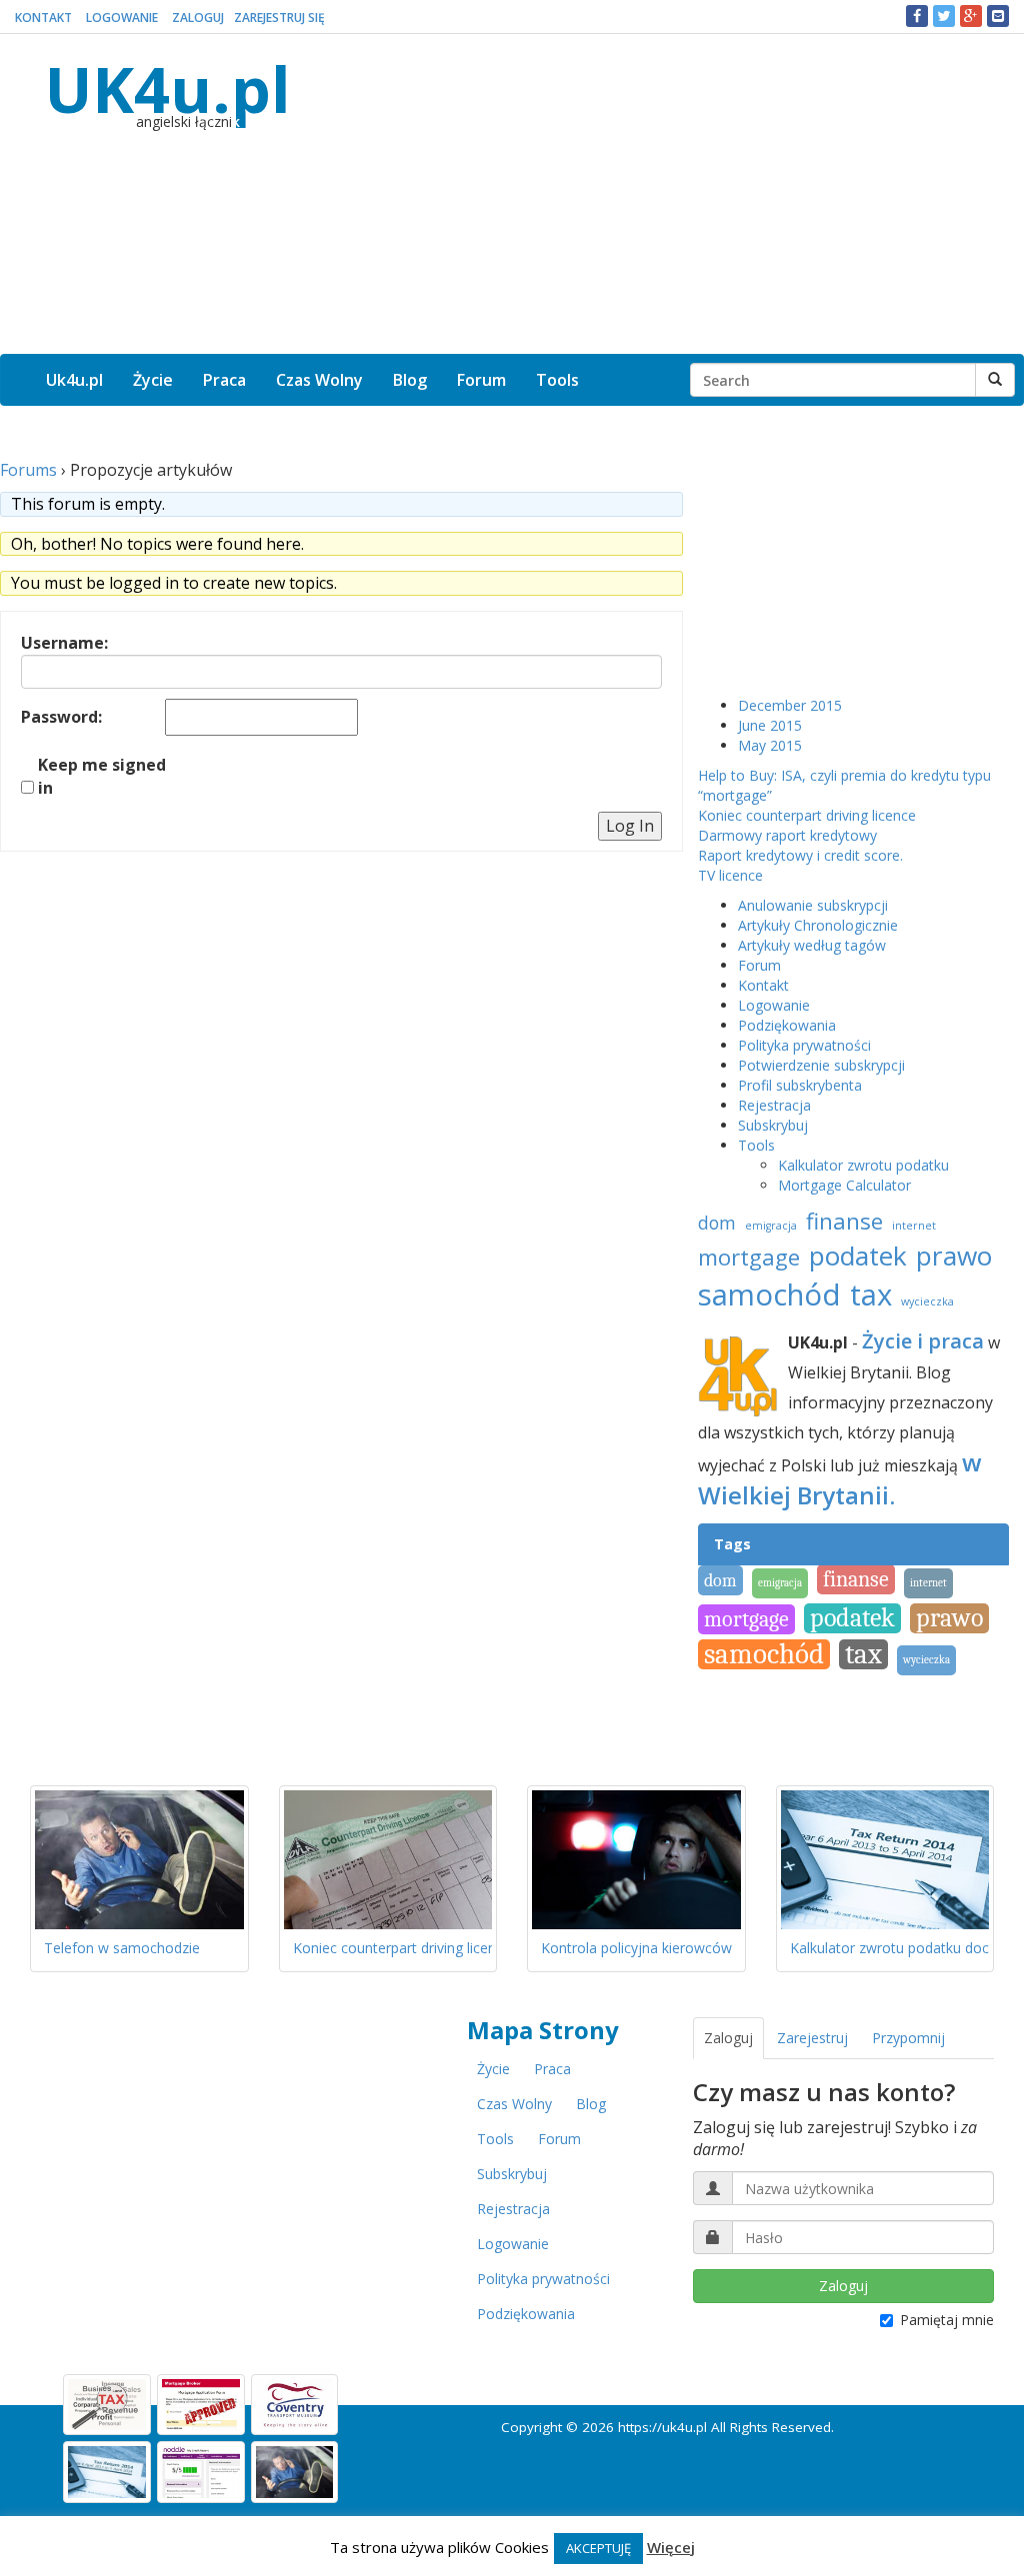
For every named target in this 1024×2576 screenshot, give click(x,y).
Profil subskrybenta (800, 1085)
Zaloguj (198, 17)
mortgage (749, 1257)
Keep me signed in (102, 776)
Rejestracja (774, 1105)
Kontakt (43, 17)
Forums (28, 470)
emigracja (771, 1226)
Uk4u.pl (74, 380)
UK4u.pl (167, 88)
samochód (769, 1294)
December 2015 (790, 705)
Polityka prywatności (804, 1045)
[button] (917, 16)
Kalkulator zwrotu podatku (863, 1165)
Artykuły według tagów (812, 945)
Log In (630, 826)
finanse (844, 1221)
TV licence (730, 875)
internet (914, 1226)
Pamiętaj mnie (947, 2320)
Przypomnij (908, 2038)
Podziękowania (787, 1025)
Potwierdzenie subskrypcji (821, 1065)
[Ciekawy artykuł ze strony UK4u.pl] (998, 16)
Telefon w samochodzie (122, 1948)
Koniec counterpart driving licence (807, 815)
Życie (153, 380)
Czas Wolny (319, 380)
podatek (858, 1256)
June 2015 (770, 725)
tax (871, 1294)
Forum (481, 380)
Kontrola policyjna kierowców (636, 1948)
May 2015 (770, 745)
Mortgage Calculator (844, 1185)
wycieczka (927, 1301)
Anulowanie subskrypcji (813, 905)
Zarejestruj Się (279, 17)
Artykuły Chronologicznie (818, 925)
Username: (64, 643)
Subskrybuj (773, 1125)
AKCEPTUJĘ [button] (598, 2548)
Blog (410, 380)
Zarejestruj (812, 2038)
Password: (61, 717)
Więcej (671, 2547)
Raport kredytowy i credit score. (800, 855)
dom (717, 1223)
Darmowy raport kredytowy (787, 835)
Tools (557, 380)
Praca (224, 380)
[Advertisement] (672, 194)
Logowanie (122, 17)
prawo (954, 1256)
